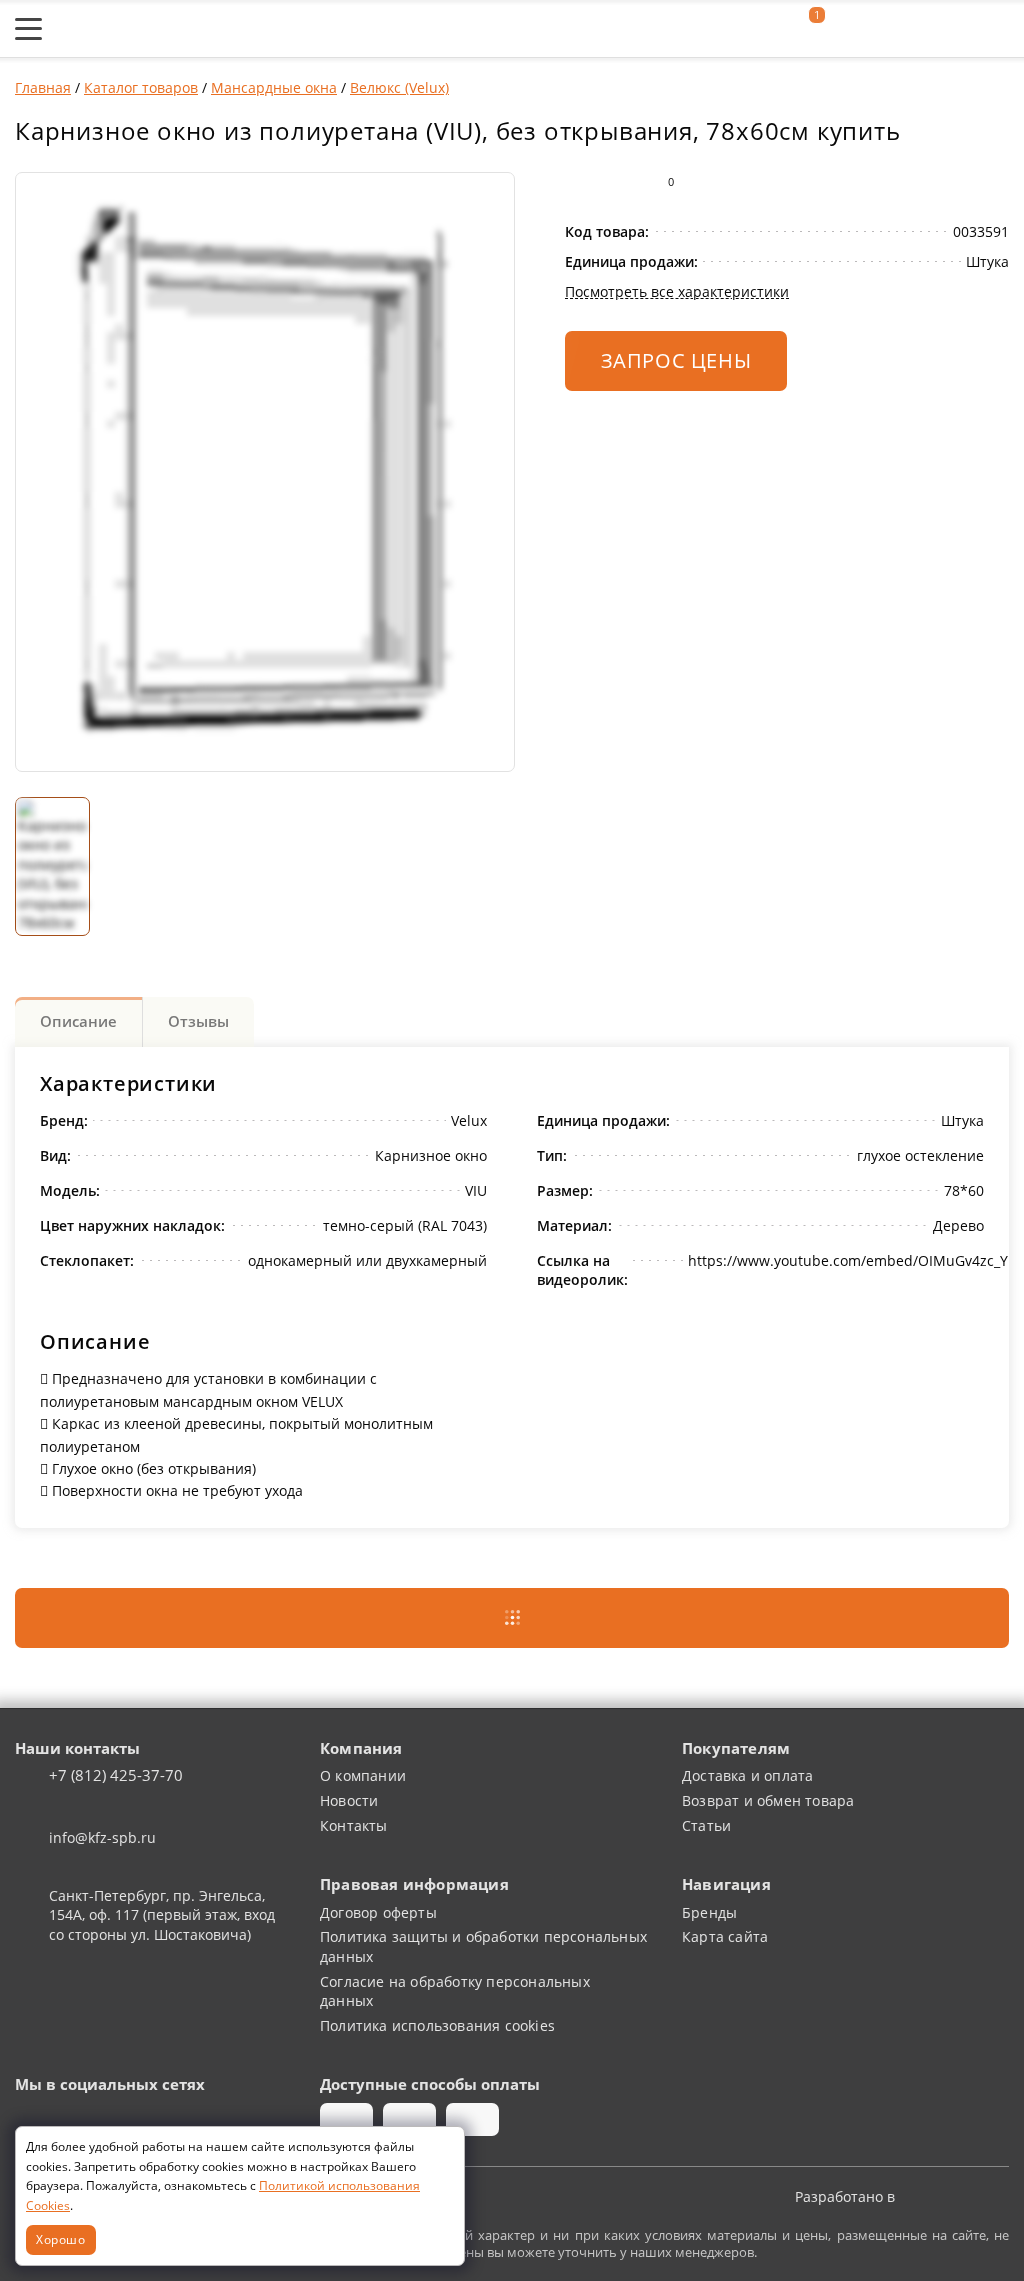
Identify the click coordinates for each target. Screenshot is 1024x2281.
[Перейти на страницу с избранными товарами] (853, 29)
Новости (349, 1800)
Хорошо (61, 2239)
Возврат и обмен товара (768, 1800)
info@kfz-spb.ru (102, 1837)
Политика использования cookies (437, 2025)
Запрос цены (676, 360)
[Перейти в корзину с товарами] (998, 29)
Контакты (354, 1825)
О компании (363, 1775)
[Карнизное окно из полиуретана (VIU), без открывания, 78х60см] (265, 472)
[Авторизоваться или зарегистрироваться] (763, 29)
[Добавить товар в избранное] (618, 182)
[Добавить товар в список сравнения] (578, 182)
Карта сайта (725, 1936)
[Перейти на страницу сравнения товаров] (903, 29)
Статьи (706, 1825)
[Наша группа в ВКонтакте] (32, 2120)
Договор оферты (378, 1912)
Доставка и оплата (747, 1775)
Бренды (709, 1912)
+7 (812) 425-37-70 (116, 1776)
